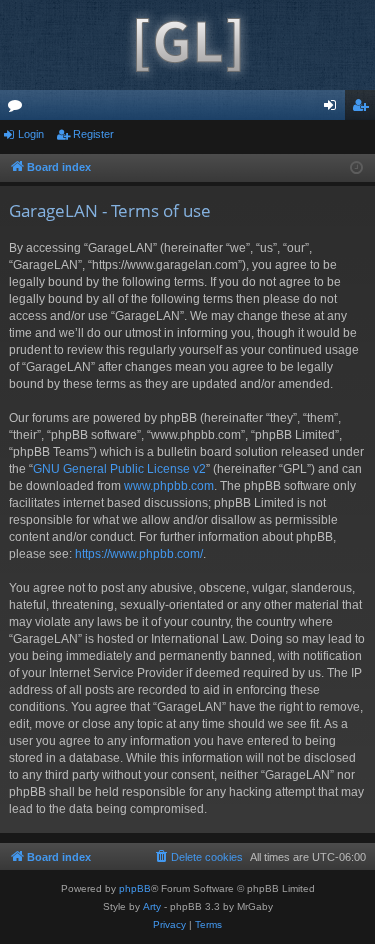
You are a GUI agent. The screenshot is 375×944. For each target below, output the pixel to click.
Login (31, 134)
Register (93, 134)
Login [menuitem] (334, 109)
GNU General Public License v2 (119, 469)
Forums (19, 109)
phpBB (135, 888)
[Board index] (187, 45)
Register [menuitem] (364, 109)
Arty (152, 906)
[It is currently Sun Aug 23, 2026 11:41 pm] (356, 168)
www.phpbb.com (169, 486)
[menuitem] (198, 857)
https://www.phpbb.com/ (139, 554)
